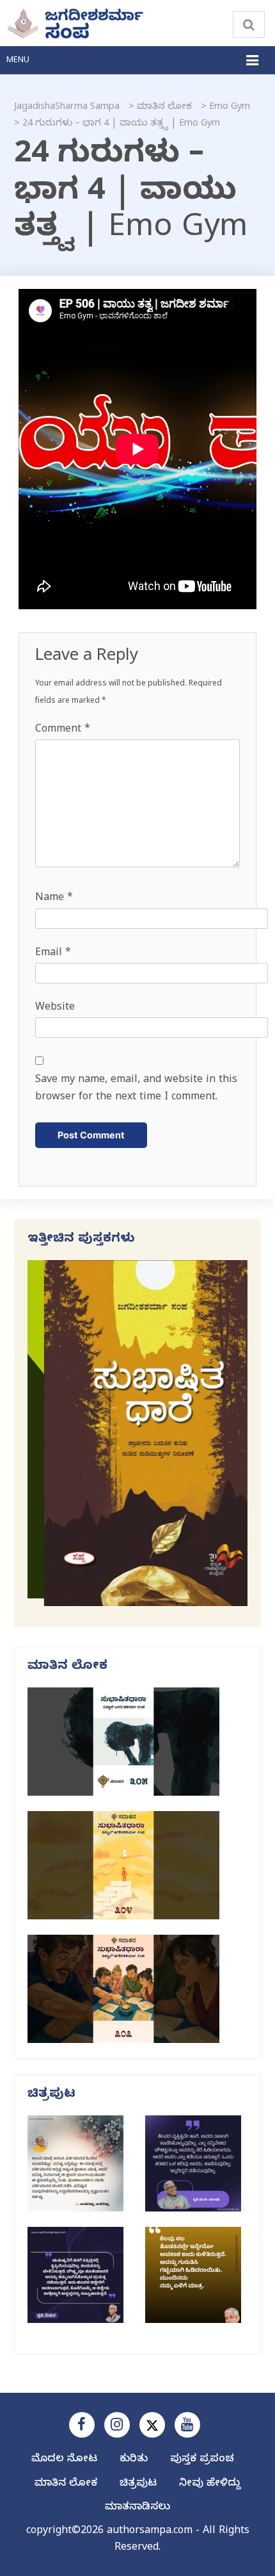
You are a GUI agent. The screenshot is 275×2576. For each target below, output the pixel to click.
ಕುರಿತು (134, 2460)
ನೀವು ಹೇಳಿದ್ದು (210, 2484)
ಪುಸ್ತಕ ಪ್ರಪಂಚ (202, 2460)
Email (53, 954)
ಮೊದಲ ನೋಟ (64, 2460)
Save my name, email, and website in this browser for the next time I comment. (136, 1089)
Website (55, 1008)
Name (54, 899)
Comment (63, 730)
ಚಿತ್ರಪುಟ (138, 2484)
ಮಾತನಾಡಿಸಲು (137, 2508)
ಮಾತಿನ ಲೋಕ (66, 2484)
